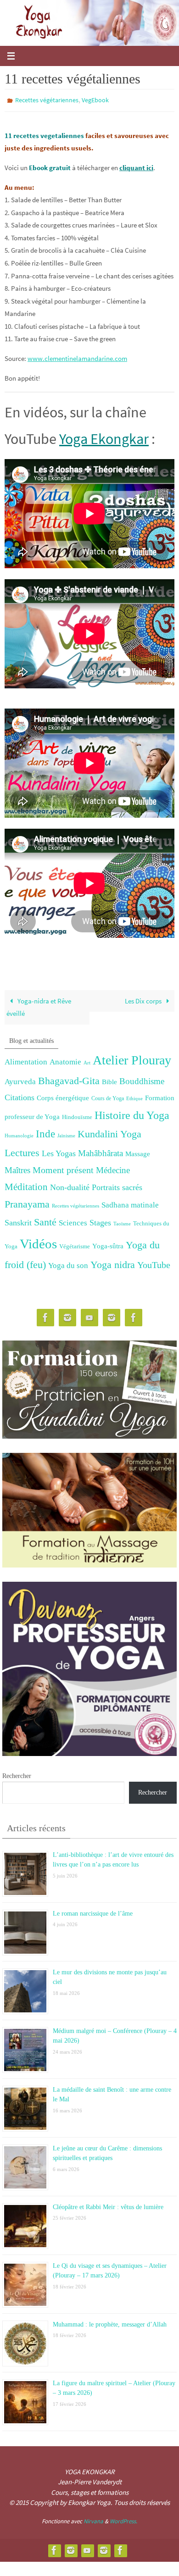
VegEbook (95, 100)
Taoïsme (122, 1222)
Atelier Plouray (132, 1058)
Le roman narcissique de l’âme (93, 1910)
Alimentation (26, 1060)
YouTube (154, 1263)
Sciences (73, 1221)
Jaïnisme (66, 1134)
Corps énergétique (63, 1095)
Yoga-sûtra (108, 1244)
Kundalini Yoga (109, 1132)
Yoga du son (68, 1264)
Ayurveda (20, 1079)
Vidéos (38, 1241)
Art (87, 1061)
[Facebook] (45, 1316)
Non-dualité (70, 1186)
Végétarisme (75, 1244)
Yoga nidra (113, 1263)
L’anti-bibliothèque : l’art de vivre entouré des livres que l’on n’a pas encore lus (113, 1856)
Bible (109, 1080)
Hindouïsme (77, 1115)
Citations (20, 1095)
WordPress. (123, 2519)
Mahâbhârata (101, 1151)
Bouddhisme (142, 1079)
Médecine (113, 1168)
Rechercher (17, 1774)
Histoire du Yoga (132, 1113)
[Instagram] (67, 1316)
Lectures (22, 1151)
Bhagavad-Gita (69, 1078)
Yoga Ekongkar (104, 437)
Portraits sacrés (117, 1186)
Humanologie (19, 1134)
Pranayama (27, 1202)
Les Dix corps (144, 999)
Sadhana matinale (130, 1203)
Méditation (26, 1185)
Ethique (134, 1096)
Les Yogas (59, 1152)
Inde (45, 1132)
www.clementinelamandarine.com (77, 356)
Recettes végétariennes (47, 100)
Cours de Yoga (108, 1096)
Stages (100, 1221)
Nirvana (93, 2519)
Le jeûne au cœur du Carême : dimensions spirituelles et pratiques (107, 2149)
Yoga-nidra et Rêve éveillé (39, 1005)
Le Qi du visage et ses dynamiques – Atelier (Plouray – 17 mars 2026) (110, 2267)
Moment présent (63, 1168)
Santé (45, 1220)
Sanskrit (18, 1221)
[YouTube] (89, 1316)
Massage (138, 1152)
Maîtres (17, 1168)
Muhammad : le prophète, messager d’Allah (110, 2321)
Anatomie (65, 1060)
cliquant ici (136, 165)
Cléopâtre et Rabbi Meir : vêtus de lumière (108, 2204)
